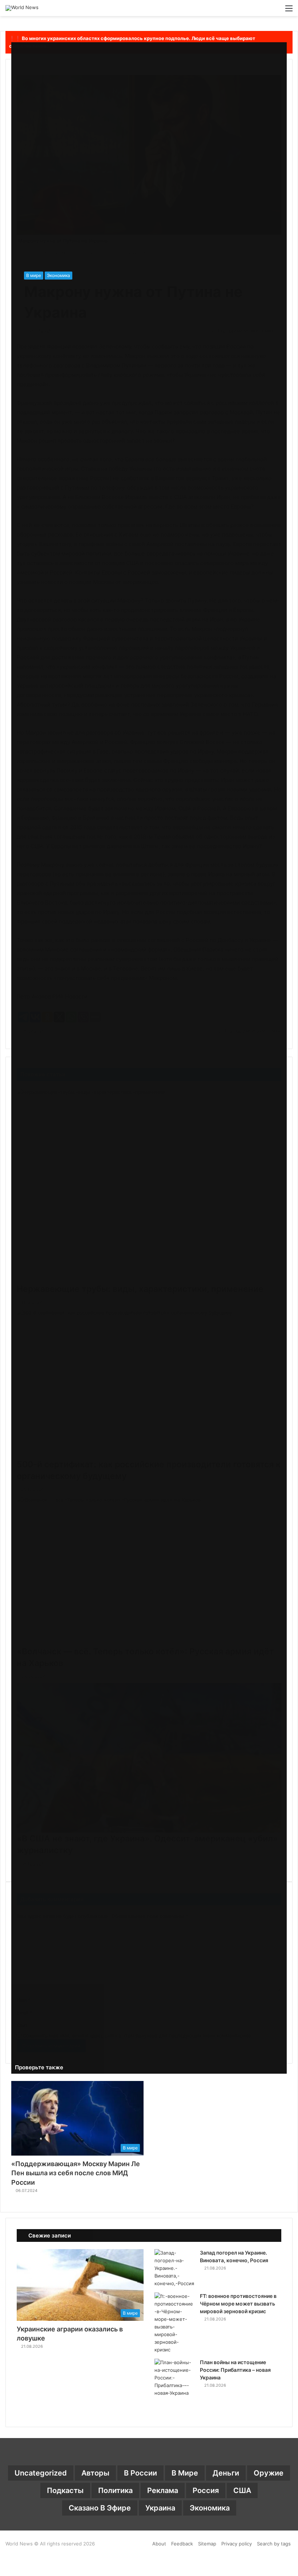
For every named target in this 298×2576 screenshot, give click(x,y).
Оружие (269, 2473)
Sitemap (207, 2544)
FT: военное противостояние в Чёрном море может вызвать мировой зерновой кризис (238, 2304)
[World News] (22, 8)
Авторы (95, 2473)
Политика (115, 2490)
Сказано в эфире (100, 2508)
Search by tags (274, 2544)
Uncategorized (41, 2473)
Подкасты (65, 2490)
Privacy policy (237, 2544)
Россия (206, 2490)
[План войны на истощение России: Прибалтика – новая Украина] (174, 2378)
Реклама (163, 2490)
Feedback (182, 2544)
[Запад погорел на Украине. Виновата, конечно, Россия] (174, 2268)
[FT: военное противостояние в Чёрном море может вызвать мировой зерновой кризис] (174, 2323)
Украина (160, 2508)
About (159, 2544)
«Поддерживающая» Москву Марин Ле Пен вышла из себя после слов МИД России (76, 2173)
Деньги (226, 2473)
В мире (34, 275)
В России (140, 2473)
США (242, 2490)
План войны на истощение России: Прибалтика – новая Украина (235, 2370)
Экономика (59, 275)
